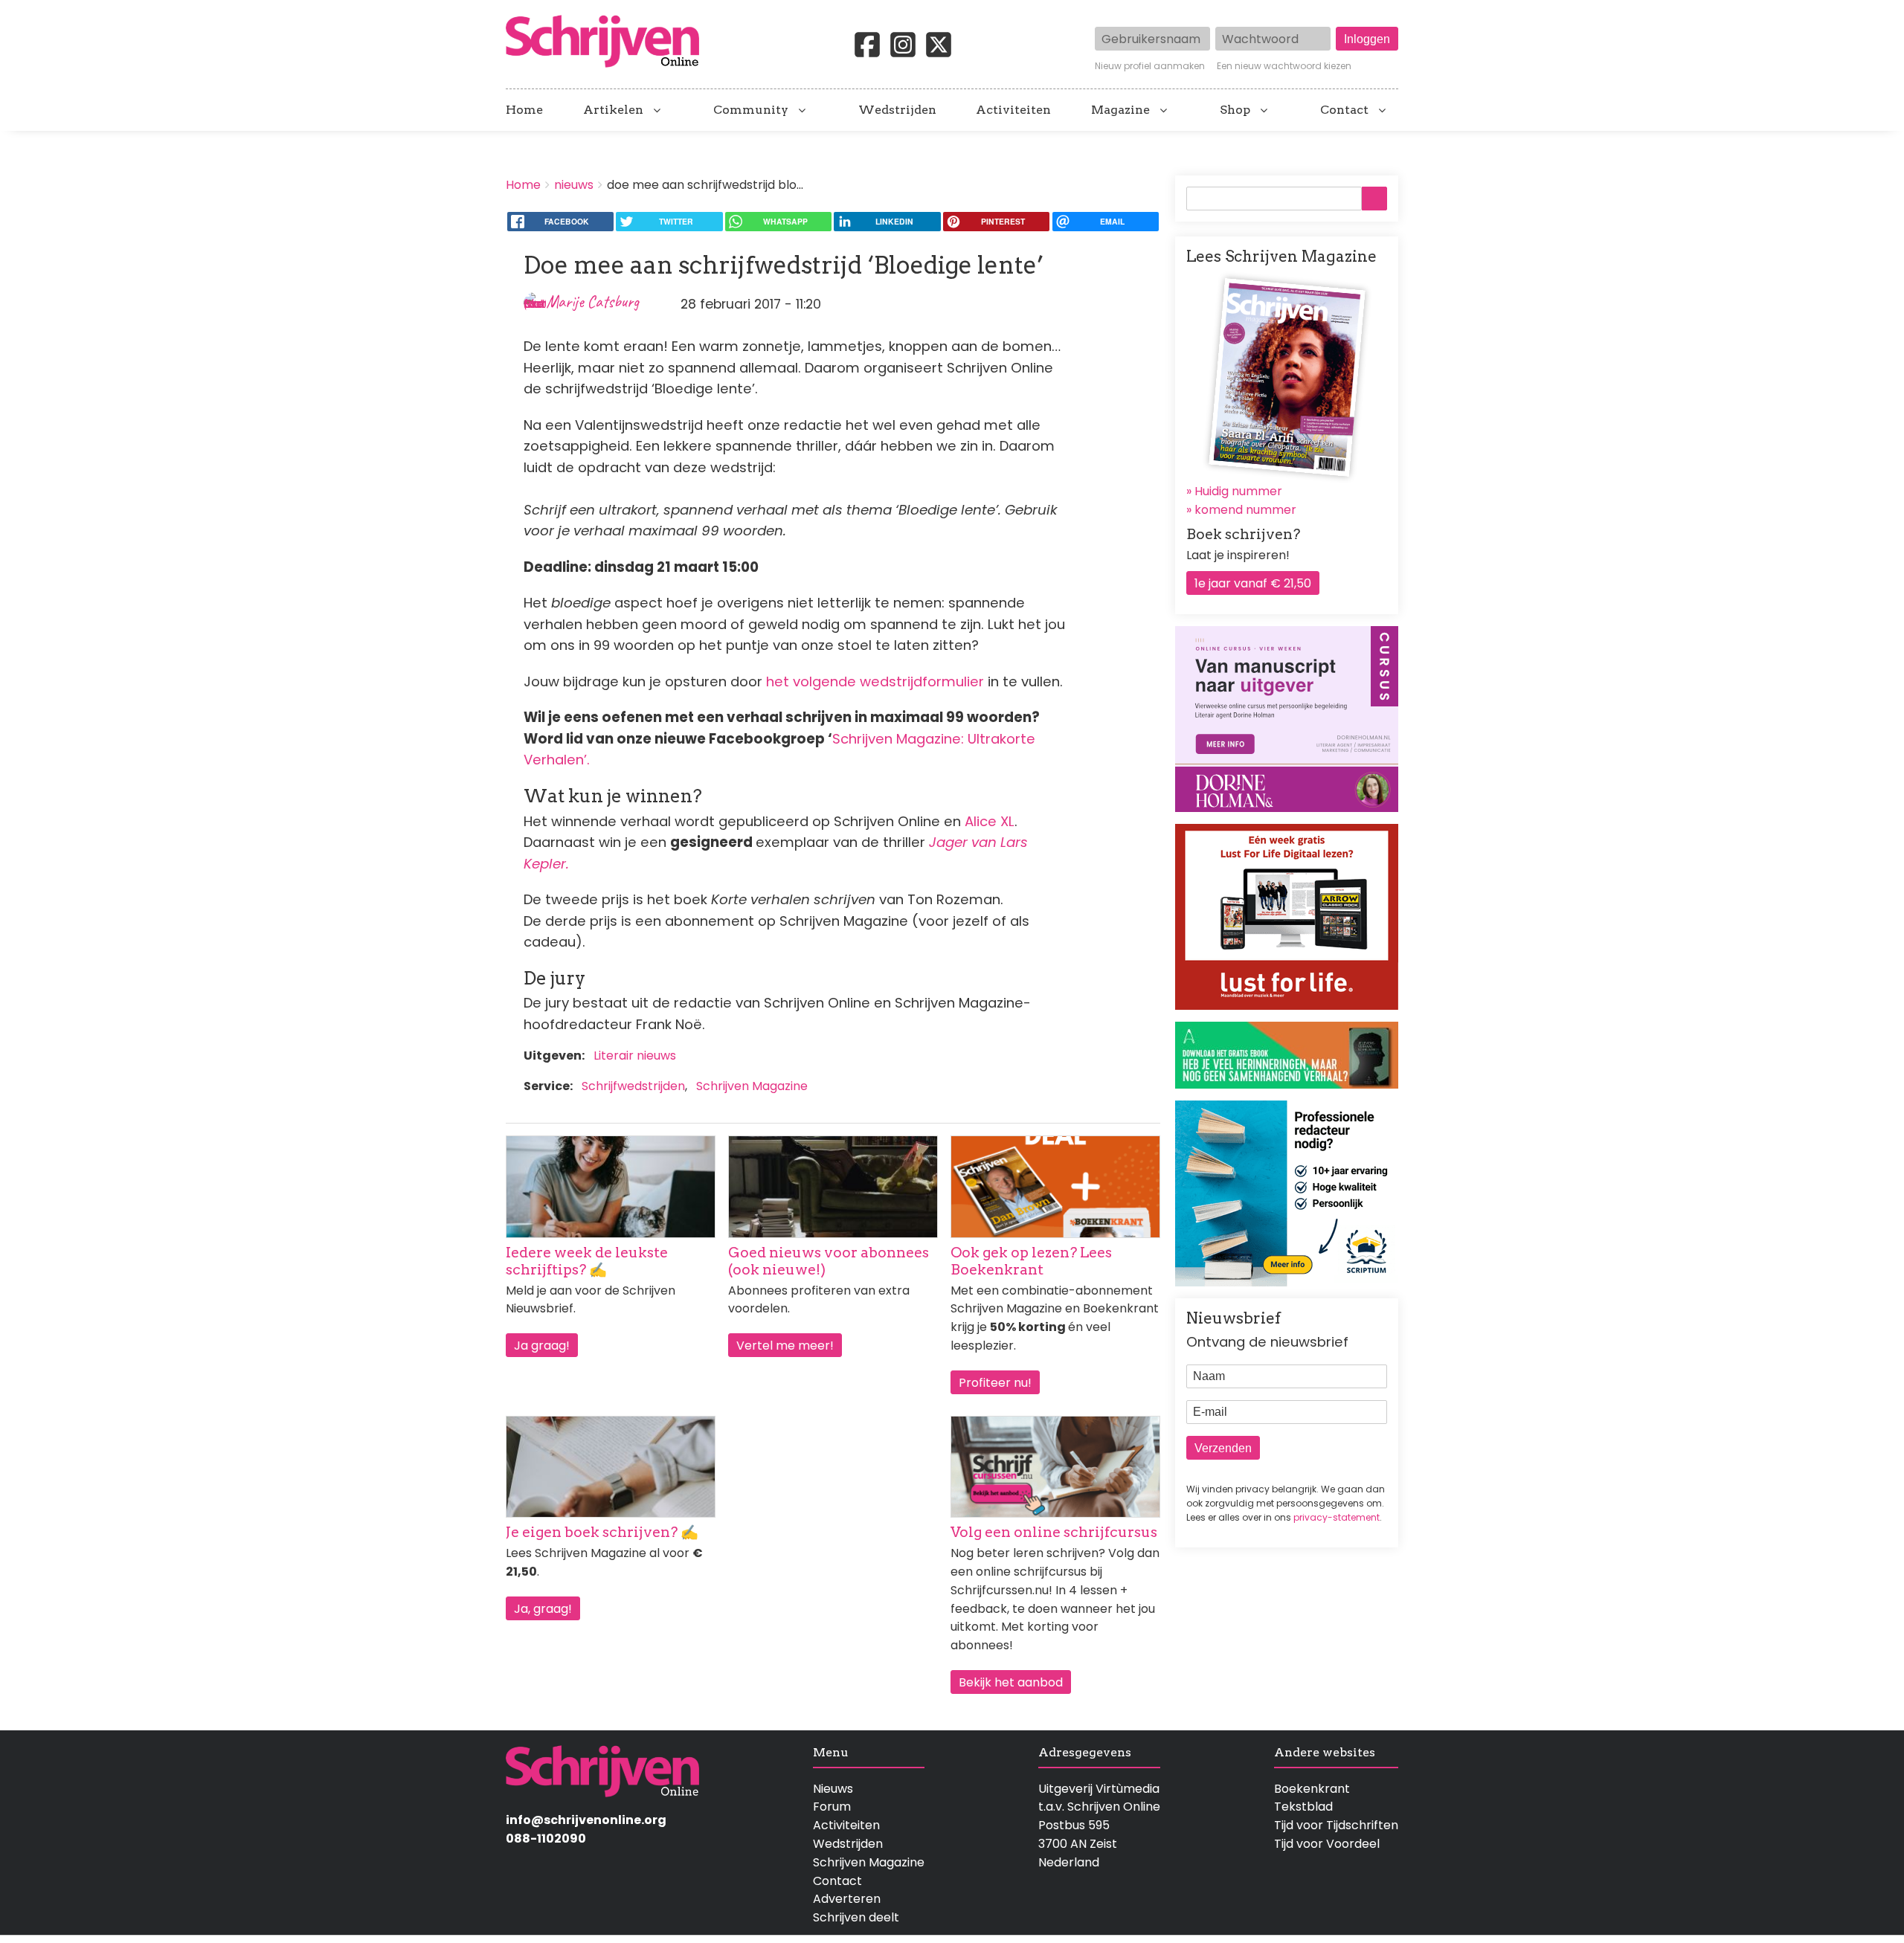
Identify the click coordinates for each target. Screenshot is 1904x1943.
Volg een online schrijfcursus (1054, 1532)
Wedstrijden (897, 110)
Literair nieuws (635, 1056)
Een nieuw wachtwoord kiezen (1284, 66)
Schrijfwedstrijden (633, 1086)
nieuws (574, 185)
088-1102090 (546, 1839)
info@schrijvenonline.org (586, 1820)
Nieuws (833, 1789)
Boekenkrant (1312, 1789)
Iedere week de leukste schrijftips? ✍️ (587, 1261)
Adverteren (847, 1899)
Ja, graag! (543, 1609)
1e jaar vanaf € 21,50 (1253, 583)
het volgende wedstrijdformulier (875, 681)
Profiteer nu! (995, 1383)
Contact (1344, 110)
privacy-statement (1337, 1517)
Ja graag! (542, 1346)
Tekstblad (1303, 1807)
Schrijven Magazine (752, 1086)
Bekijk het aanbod (1011, 1682)
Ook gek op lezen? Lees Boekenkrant (1031, 1261)
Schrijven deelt (856, 1917)
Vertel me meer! (785, 1346)
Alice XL (990, 821)
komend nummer (1245, 510)
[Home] (608, 42)
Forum (832, 1807)
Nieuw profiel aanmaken (1150, 66)
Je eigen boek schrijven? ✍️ (602, 1532)
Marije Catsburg (592, 302)
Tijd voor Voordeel (1327, 1844)
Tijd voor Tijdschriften (1336, 1825)
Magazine (1120, 110)
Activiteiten (1013, 110)
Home (524, 110)
